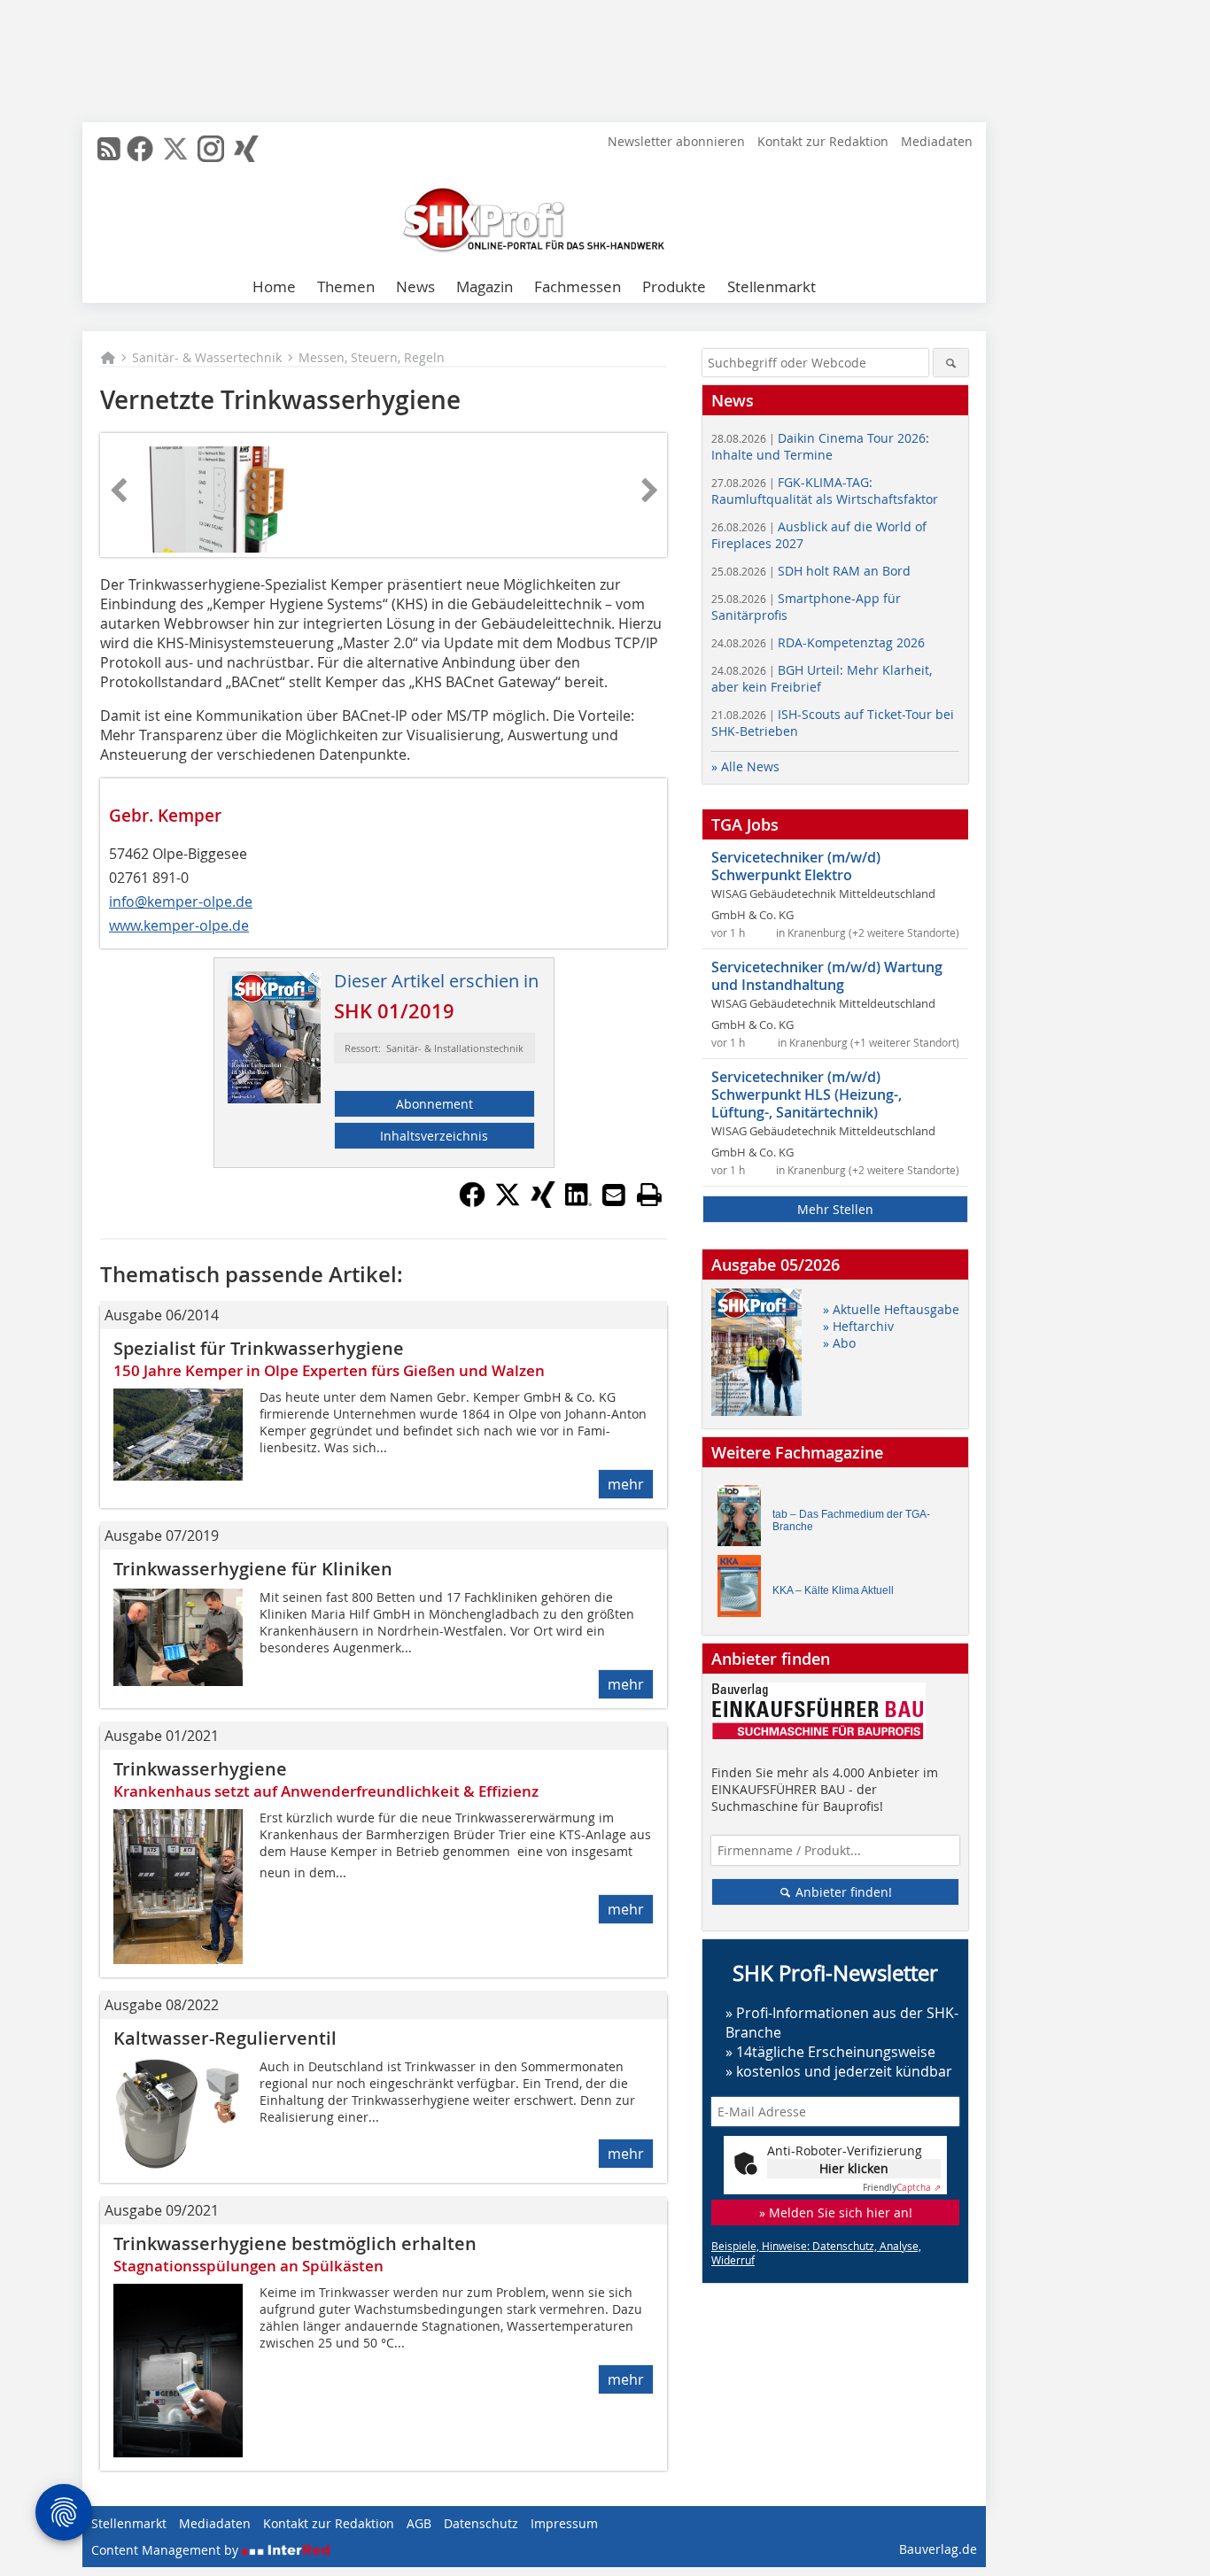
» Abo (839, 1343)
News (415, 286)
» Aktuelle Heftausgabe (891, 1309)
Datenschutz (481, 2523)
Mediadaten (937, 141)
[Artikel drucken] (649, 1195)
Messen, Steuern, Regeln (372, 357)
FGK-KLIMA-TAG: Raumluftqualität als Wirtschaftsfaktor (825, 491)
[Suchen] (951, 363)
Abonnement (434, 1104)
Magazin (485, 286)
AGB (419, 2523)
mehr (626, 1484)
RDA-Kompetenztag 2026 (818, 642)
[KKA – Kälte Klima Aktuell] (744, 1590)
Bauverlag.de (938, 2549)
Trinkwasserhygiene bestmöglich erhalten (295, 2243)
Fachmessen (578, 286)
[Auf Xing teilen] (543, 1203)
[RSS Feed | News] (109, 149)
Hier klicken (854, 2168)
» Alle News (745, 766)
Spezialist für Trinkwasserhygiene (259, 1348)
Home (274, 286)
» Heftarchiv (858, 1326)
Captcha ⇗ (902, 2188)
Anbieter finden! (842, 1892)
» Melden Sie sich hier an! (836, 2212)
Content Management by (167, 2550)
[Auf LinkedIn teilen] (578, 1203)
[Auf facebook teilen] (472, 1203)
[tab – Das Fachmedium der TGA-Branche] (744, 1520)
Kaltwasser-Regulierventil (225, 2038)
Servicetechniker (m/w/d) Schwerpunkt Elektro (796, 866)
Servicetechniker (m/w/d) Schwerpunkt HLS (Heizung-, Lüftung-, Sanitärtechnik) (807, 1095)
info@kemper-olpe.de (181, 901)
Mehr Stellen (835, 1209)
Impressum (564, 2523)
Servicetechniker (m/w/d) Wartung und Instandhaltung (827, 976)
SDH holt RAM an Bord (811, 571)
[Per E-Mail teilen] (614, 1195)
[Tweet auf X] (508, 1203)
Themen (346, 286)
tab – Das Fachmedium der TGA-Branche (851, 1520)
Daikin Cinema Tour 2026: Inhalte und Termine (820, 446)
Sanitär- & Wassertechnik (207, 357)
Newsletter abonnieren (676, 141)
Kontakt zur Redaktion (823, 141)
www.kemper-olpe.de (179, 925)
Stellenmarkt (772, 286)
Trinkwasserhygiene (200, 1769)
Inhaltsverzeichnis (434, 1136)
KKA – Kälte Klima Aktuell (833, 1590)
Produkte (674, 286)
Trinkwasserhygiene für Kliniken (253, 1569)
